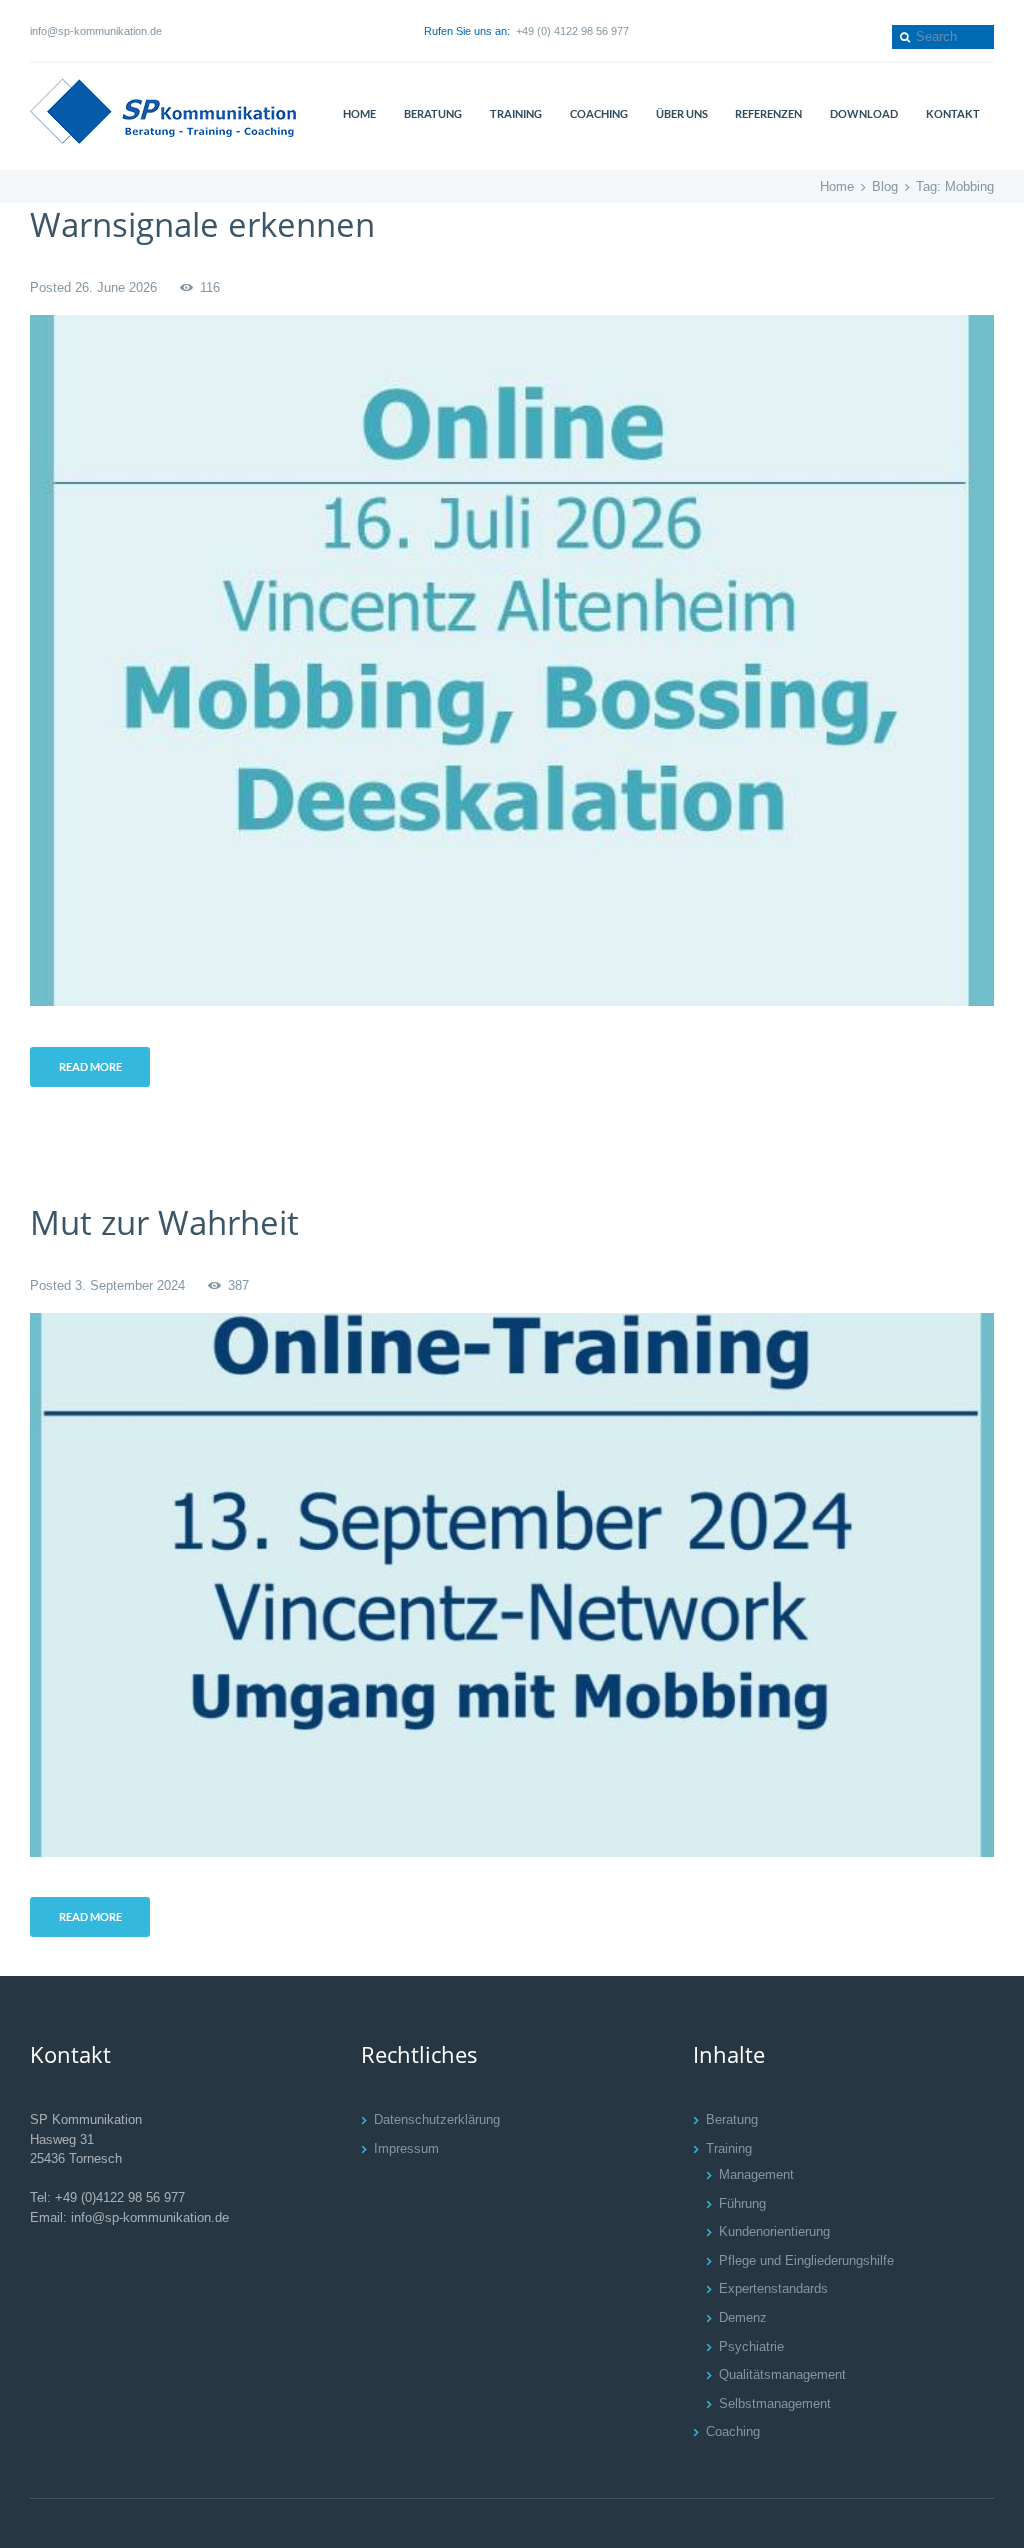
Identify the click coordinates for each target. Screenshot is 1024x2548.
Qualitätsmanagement (782, 2374)
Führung (742, 2203)
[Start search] (903, 37)
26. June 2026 (116, 287)
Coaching (733, 2431)
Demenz (743, 2317)
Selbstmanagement (775, 2403)
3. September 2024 (130, 1285)
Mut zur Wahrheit (164, 1222)
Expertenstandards (773, 2288)
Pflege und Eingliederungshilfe (806, 2260)
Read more (90, 1066)
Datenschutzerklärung (437, 2119)
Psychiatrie (751, 2346)
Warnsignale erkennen (202, 224)
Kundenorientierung (774, 2231)
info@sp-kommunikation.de (96, 31)
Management (756, 2174)
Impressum (406, 2148)
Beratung (732, 2119)
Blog (885, 186)
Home (837, 186)
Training (729, 2148)
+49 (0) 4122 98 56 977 (572, 31)
